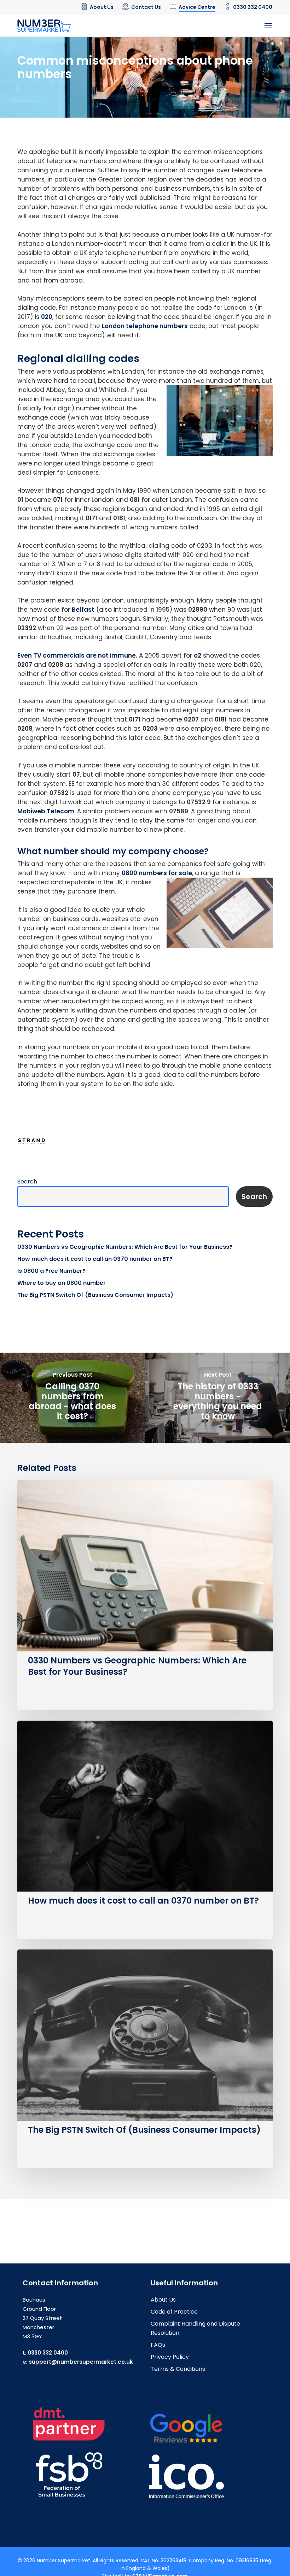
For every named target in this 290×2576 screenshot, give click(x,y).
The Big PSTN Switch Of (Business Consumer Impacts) (95, 1295)
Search (27, 1182)
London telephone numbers (145, 326)
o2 (198, 655)
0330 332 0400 (48, 2353)
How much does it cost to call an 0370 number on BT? (95, 1259)
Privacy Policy (170, 2357)
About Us (163, 2300)
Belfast (83, 610)
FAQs (158, 2345)
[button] (268, 26)
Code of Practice (174, 2312)
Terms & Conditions (178, 2369)
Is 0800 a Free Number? (51, 1271)
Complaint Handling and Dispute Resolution (195, 2328)
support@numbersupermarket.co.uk (81, 2362)
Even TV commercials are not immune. (77, 655)
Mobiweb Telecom (46, 811)
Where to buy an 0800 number (62, 1283)
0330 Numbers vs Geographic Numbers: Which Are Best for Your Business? (125, 1247)
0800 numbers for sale (157, 873)
